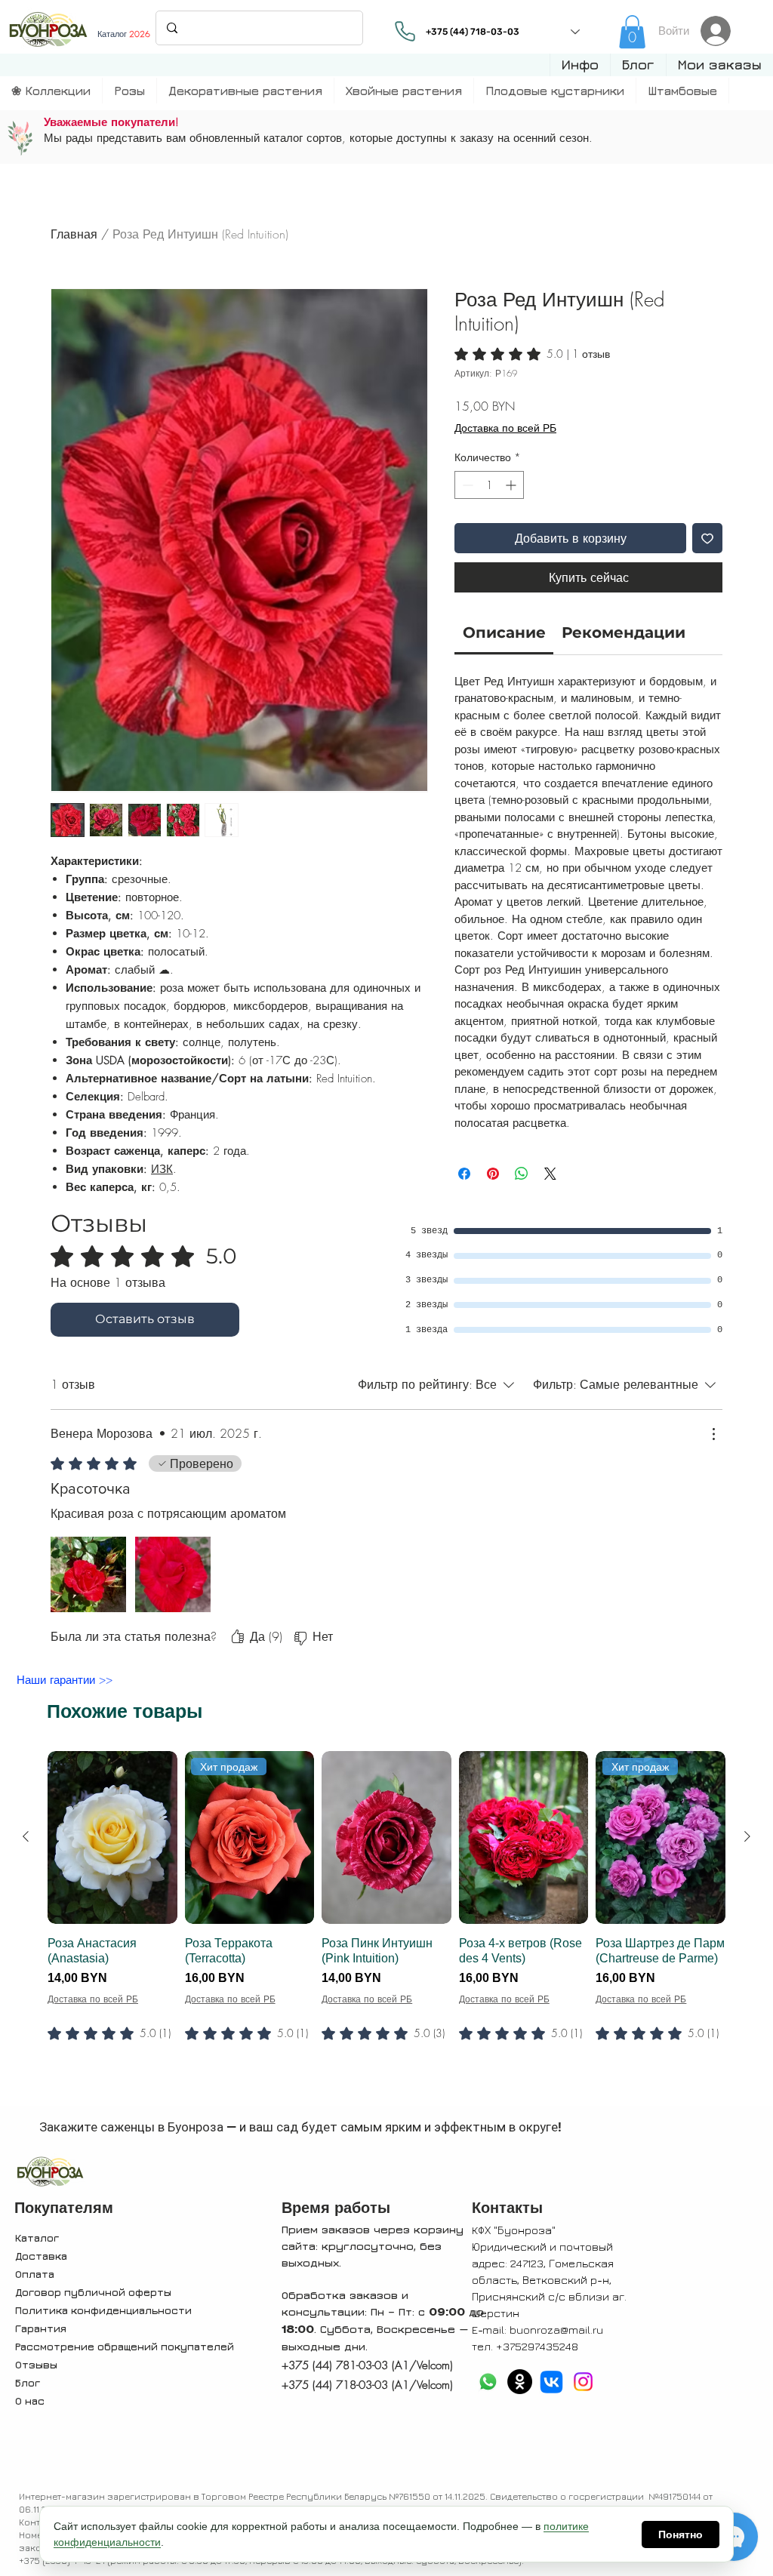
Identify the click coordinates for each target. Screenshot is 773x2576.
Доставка (41, 2256)
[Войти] (720, 31)
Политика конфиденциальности (103, 2310)
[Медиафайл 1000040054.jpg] (173, 1574)
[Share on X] (550, 1174)
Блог (28, 2382)
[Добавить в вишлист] (707, 538)
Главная (74, 234)
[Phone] (405, 31)
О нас (30, 2401)
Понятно (681, 2534)
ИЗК (162, 1169)
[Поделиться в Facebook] (464, 1174)
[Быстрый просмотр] (112, 1837)
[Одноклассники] (520, 2382)
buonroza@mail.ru (556, 2330)
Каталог (37, 2237)
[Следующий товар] (747, 1836)
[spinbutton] (489, 485)
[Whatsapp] (488, 2382)
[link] (632, 32)
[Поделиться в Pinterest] (493, 1174)
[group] (386, 1925)
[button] (580, 65)
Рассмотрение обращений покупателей (125, 2346)
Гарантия (41, 2328)
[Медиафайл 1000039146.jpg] (88, 1574)
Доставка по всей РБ (505, 428)
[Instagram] (583, 2382)
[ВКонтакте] (551, 2382)
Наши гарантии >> (65, 1680)
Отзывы (36, 2364)
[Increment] (512, 485)
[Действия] (713, 1434)
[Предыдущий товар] (26, 1836)
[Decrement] (466, 485)
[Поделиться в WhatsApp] (522, 1174)
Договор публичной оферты (93, 2292)
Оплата (35, 2274)
